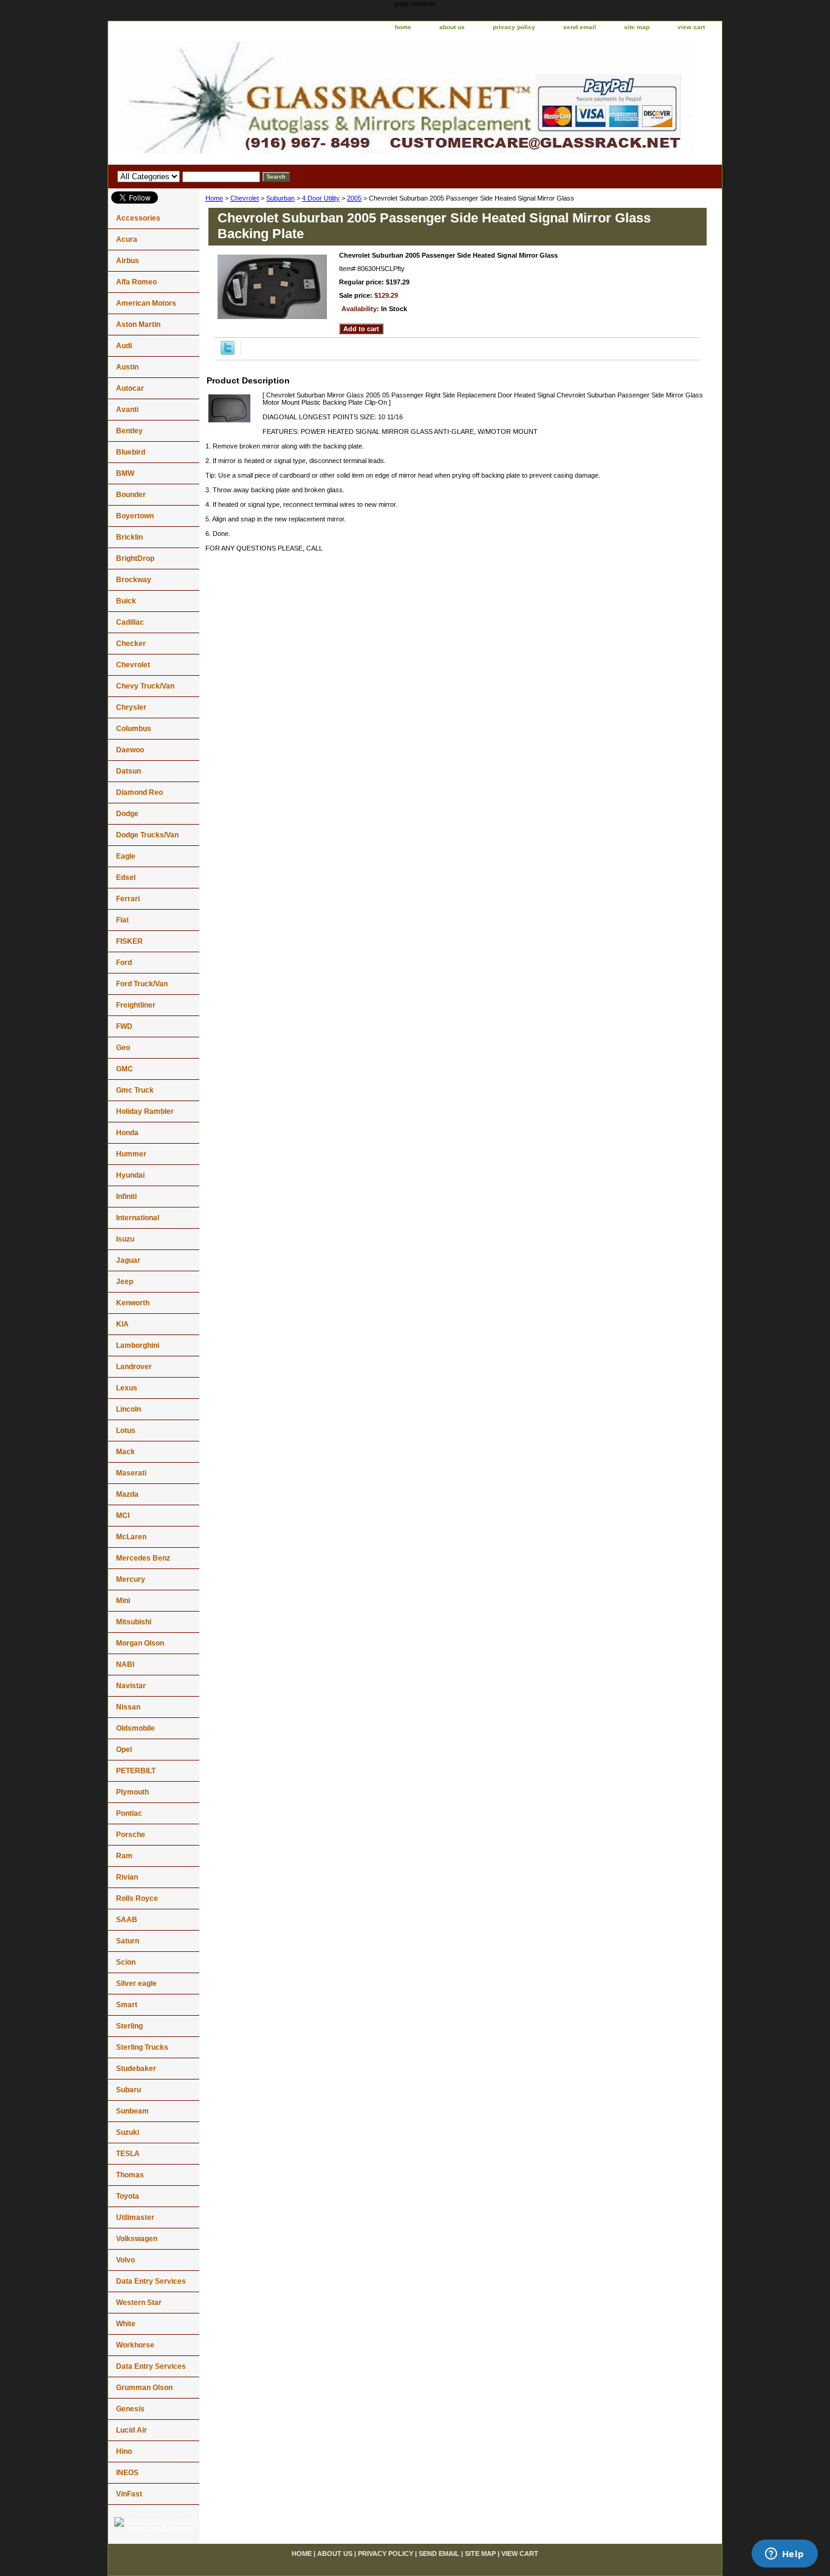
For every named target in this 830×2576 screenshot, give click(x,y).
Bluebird (131, 452)
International (138, 1218)
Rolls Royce (137, 1898)
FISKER (129, 941)
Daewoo (130, 750)
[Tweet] (228, 352)
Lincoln (129, 1409)
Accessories (138, 218)
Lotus (126, 1431)
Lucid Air (132, 2430)
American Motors (146, 303)
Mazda (127, 1494)
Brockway (134, 580)
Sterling (129, 2026)
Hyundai (130, 1175)
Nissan (128, 1707)
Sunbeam (132, 2111)
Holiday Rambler (145, 1111)
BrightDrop (135, 558)
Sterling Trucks (142, 2047)
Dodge (127, 814)
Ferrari (128, 899)
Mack (125, 1452)
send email (580, 27)
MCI (123, 1516)
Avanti (127, 410)
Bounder (131, 495)
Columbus (134, 729)
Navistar (131, 1686)
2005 (354, 198)
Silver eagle (136, 1984)
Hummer (131, 1154)
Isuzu (125, 1239)
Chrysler (131, 707)
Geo (123, 1048)
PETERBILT (136, 1771)
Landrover (134, 1367)
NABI (125, 1664)
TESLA (128, 2154)
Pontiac (129, 1813)
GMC (125, 1069)
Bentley (129, 431)
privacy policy (514, 27)
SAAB (127, 1920)
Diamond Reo (139, 792)
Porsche (131, 1835)
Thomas (130, 2175)
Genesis (130, 2409)
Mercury (131, 1579)
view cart (691, 27)
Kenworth (133, 1303)
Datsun (129, 771)
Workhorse (135, 2345)
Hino (124, 2451)
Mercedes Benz (143, 1558)
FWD (124, 1026)
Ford (124, 963)
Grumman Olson (144, 2388)
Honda (127, 1133)
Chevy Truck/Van (145, 686)
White (126, 2324)
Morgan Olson (140, 1643)
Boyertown (135, 516)
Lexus (127, 1388)
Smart (127, 2005)
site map (637, 27)
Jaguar (128, 1260)
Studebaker (136, 2069)
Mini (123, 1601)
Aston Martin (138, 325)
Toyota (128, 2196)
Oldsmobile (135, 1728)
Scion (126, 1962)
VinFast (129, 2494)
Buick (126, 601)
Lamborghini (138, 1345)
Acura (127, 239)
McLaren (131, 1537)
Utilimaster (135, 2217)
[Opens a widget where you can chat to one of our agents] (784, 2555)
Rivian (127, 1877)
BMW (125, 473)
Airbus (128, 261)
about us (452, 27)
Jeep (125, 1282)
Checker (131, 644)
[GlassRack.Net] (260, 100)
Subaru (129, 2090)
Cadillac (130, 622)
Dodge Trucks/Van (147, 835)
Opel (124, 1750)
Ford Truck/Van (142, 984)
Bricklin (129, 537)
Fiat (122, 920)
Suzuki (128, 2132)
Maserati (131, 1473)
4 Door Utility (321, 198)
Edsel (126, 878)
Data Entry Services (151, 2281)
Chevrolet (245, 198)
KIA (122, 1324)
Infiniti (126, 1197)
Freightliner (136, 1005)
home (403, 27)
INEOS (127, 2473)
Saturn (128, 1941)
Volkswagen (137, 2239)
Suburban (280, 198)
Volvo (125, 2260)
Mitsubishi (134, 1622)
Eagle (126, 856)
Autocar (130, 388)
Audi (124, 346)
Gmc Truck (135, 1090)
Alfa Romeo (136, 282)
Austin (127, 367)
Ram (124, 1856)
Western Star (139, 2303)
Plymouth (132, 1792)
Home (214, 198)
